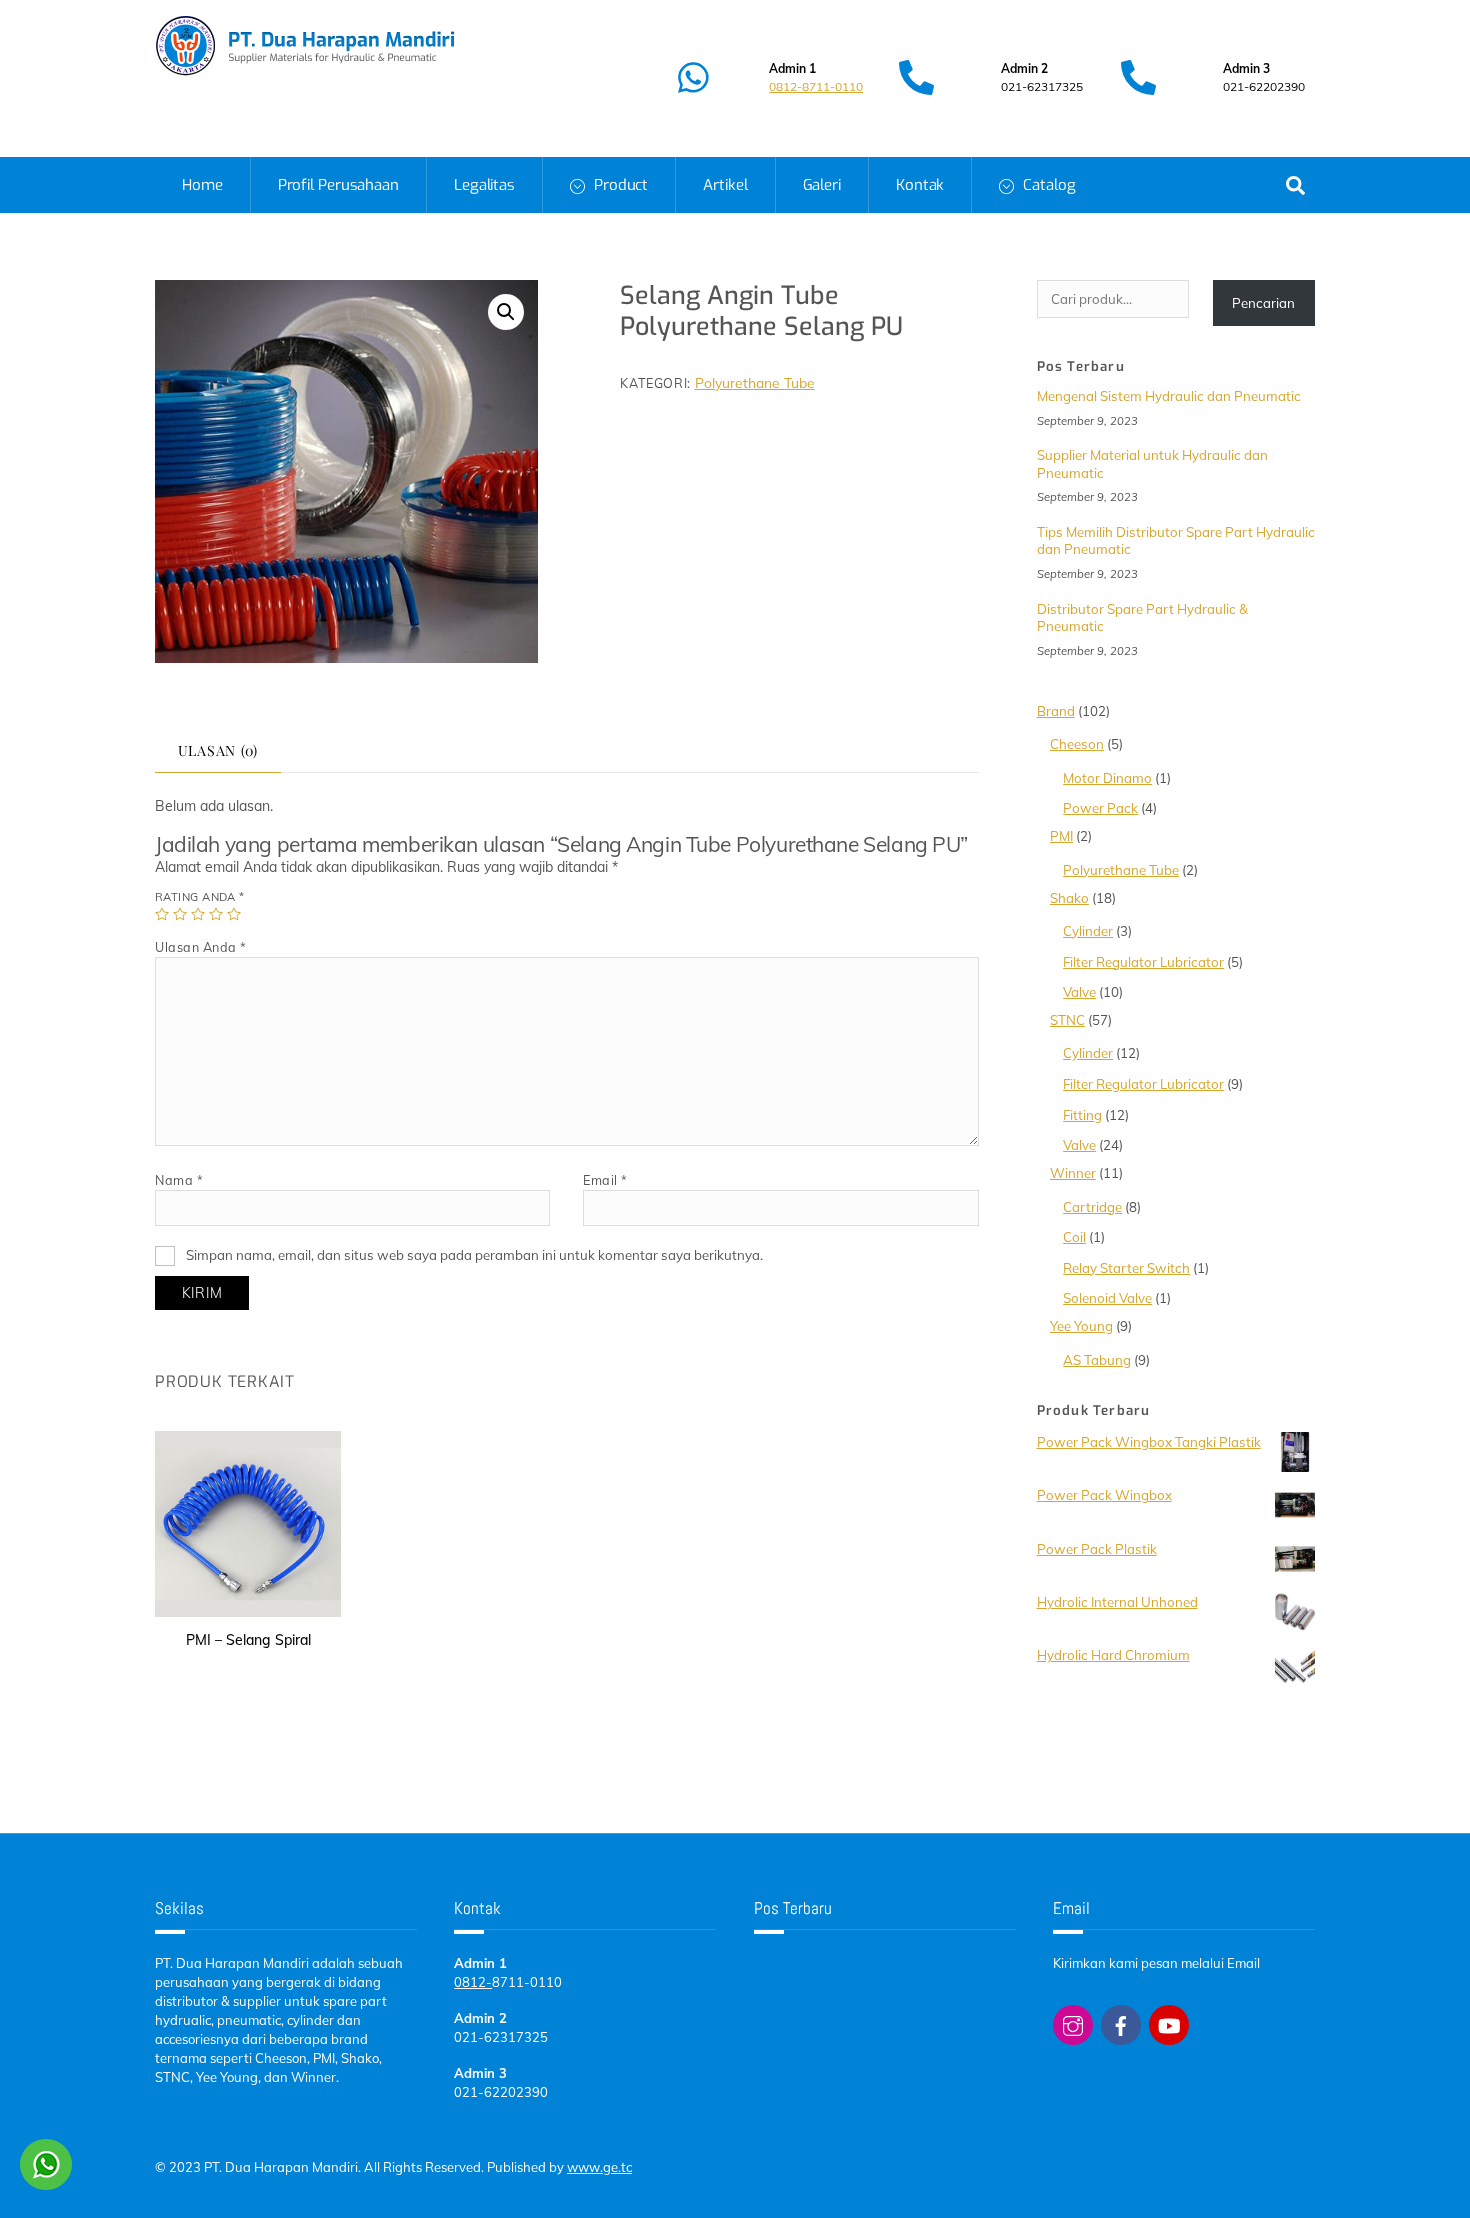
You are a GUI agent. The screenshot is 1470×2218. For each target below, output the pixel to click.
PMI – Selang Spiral (248, 1640)
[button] (506, 312)
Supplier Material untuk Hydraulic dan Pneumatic (1152, 463)
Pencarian (1263, 303)
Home (202, 185)
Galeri (822, 185)
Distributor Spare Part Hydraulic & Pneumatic (1142, 617)
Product (619, 185)
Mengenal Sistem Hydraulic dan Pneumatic (1169, 396)
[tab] (218, 752)
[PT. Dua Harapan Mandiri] (305, 68)
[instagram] (1073, 2023)
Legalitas (484, 185)
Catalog (1047, 185)
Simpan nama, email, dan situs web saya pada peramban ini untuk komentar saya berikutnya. (474, 1255)
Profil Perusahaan (338, 185)
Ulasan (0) (218, 750)
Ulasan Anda (201, 947)
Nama (179, 1180)
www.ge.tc (599, 2167)
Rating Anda (200, 897)
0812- (473, 1982)
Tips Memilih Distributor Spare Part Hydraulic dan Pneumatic (1176, 540)
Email (605, 1180)
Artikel (725, 185)
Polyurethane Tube (755, 382)
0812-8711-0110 (816, 86)
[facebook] (1121, 2023)
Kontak (920, 185)
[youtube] (1169, 2023)
